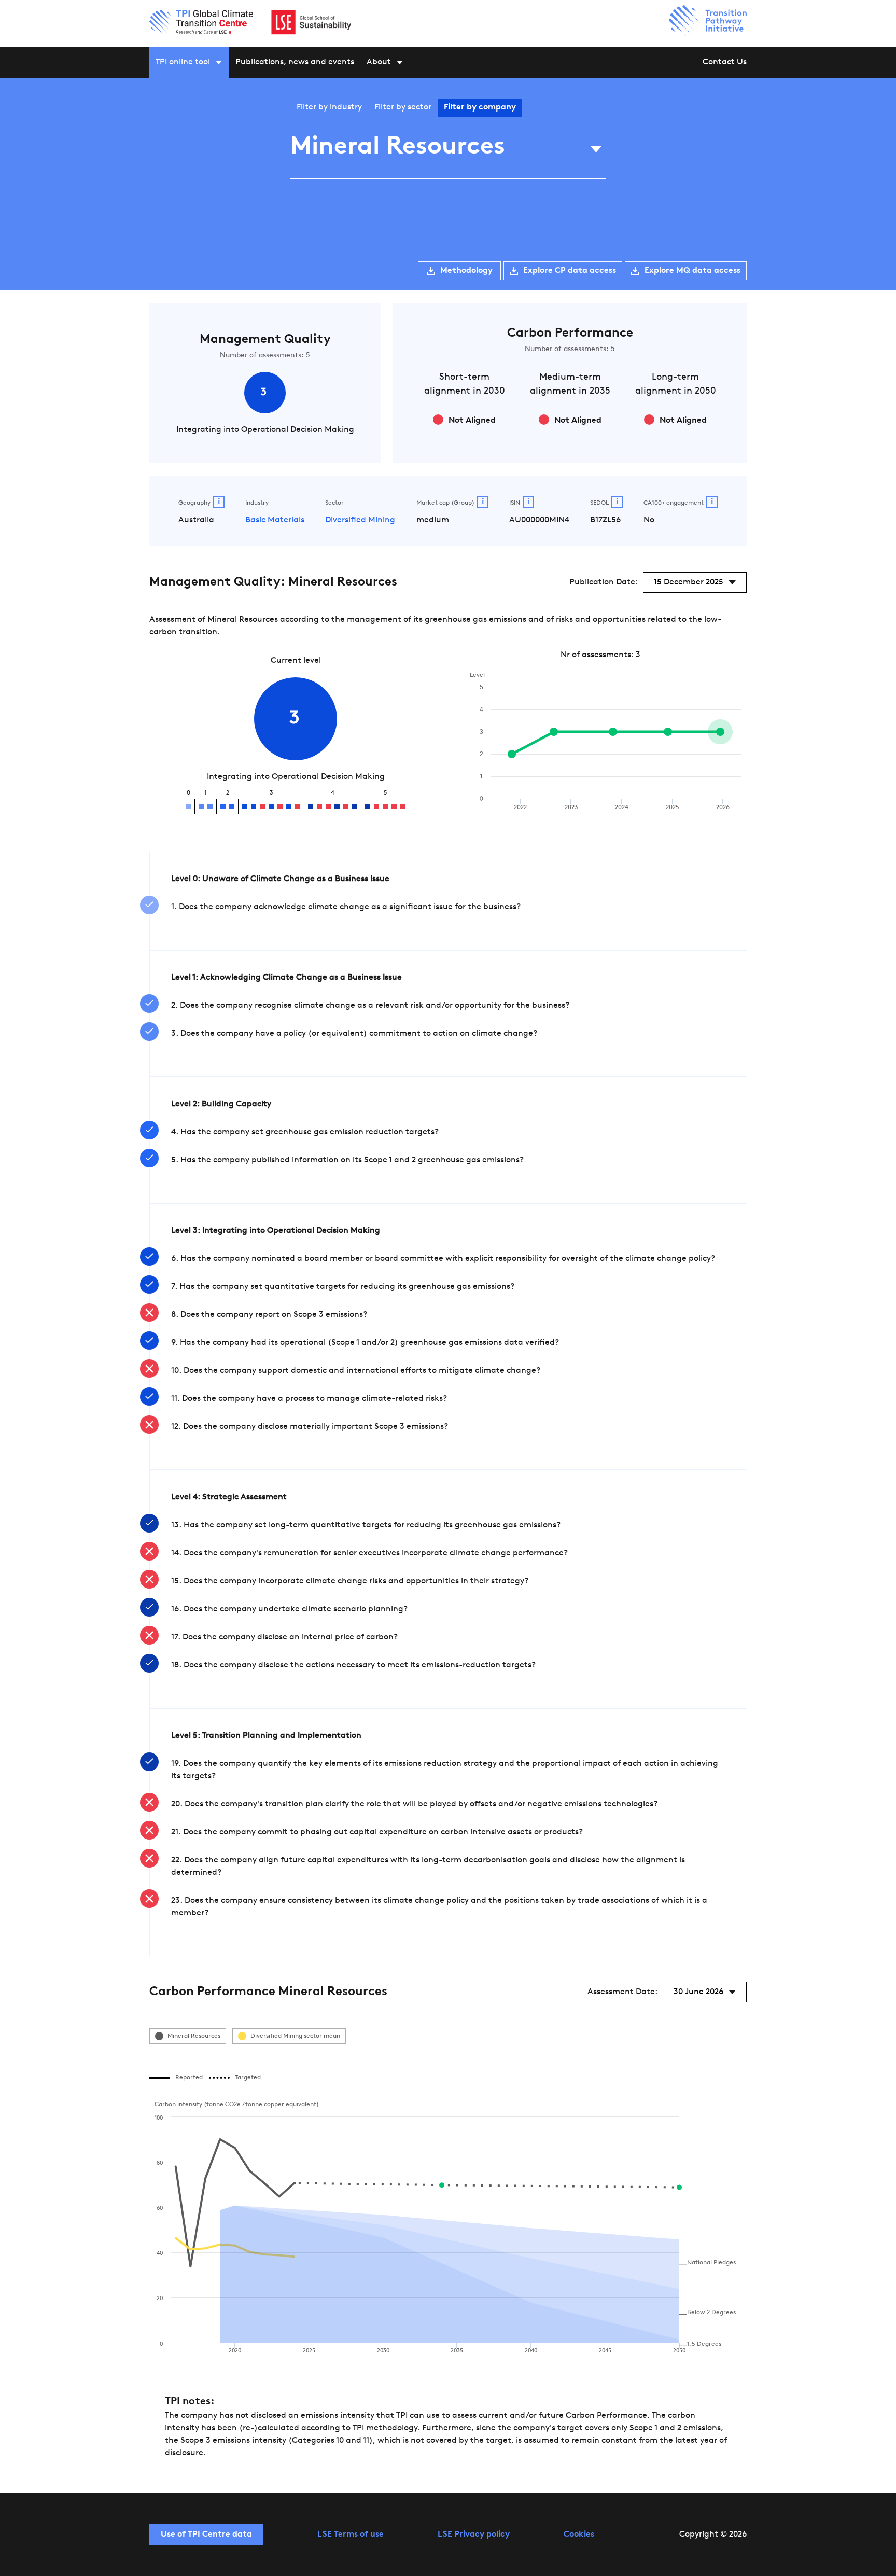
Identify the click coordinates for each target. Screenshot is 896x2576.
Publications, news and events (295, 62)
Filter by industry (329, 107)
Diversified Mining (360, 520)
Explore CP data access (570, 271)
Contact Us (725, 62)
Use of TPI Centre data (206, 2535)
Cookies (579, 2535)
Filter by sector (403, 107)
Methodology (466, 271)
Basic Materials (275, 520)
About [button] (379, 62)
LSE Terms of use (351, 2535)
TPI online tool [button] (183, 62)
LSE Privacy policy (474, 2535)
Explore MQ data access (692, 271)
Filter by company (480, 107)
